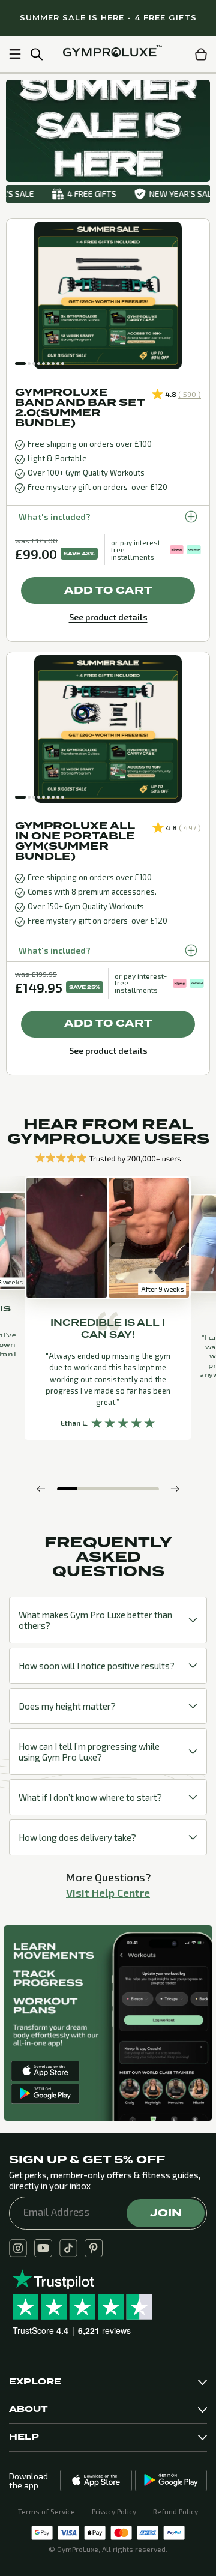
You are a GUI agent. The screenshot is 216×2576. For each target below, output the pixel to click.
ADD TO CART (108, 591)
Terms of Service (46, 2511)
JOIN (166, 2213)
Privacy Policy (114, 2511)
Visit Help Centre (108, 1893)
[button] (20, 364)
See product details (108, 617)
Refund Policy (175, 2511)
